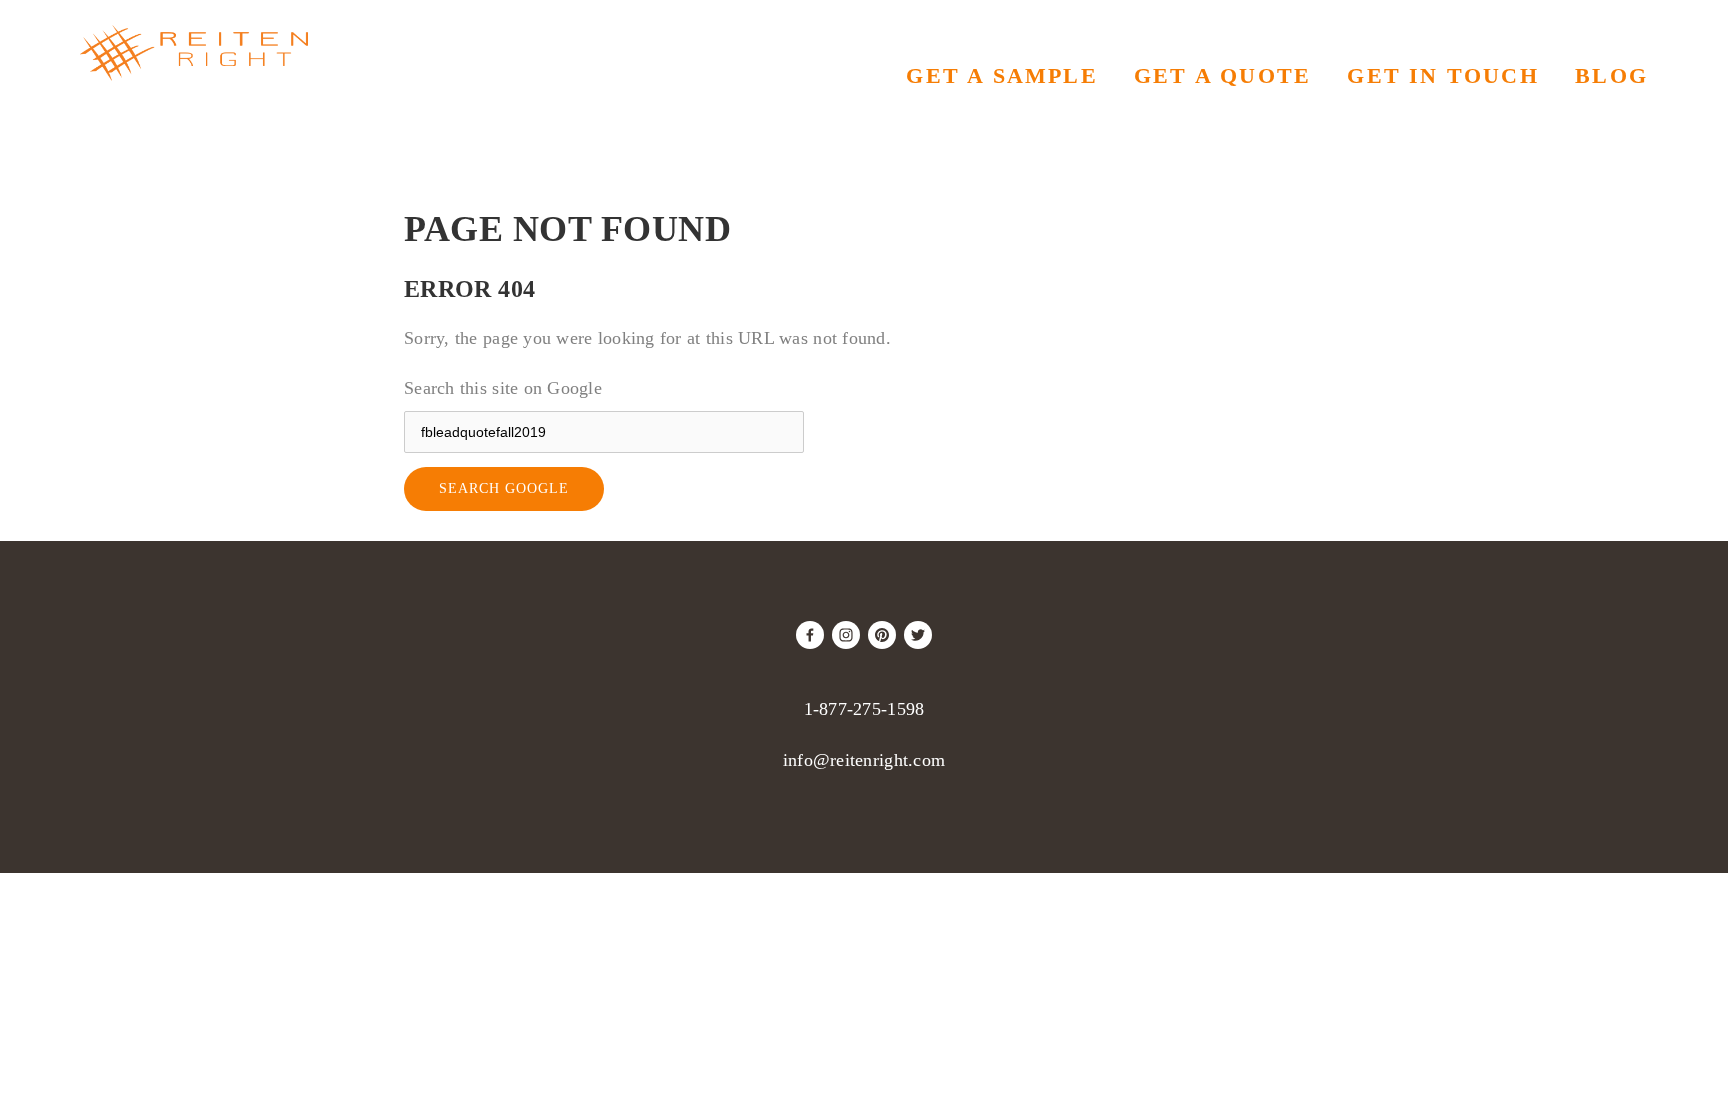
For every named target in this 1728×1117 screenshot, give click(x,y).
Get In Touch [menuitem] (1442, 75)
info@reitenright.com (864, 760)
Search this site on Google (503, 388)
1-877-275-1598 (864, 709)
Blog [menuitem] (1611, 75)
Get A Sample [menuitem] (1001, 75)
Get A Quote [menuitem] (1222, 75)
